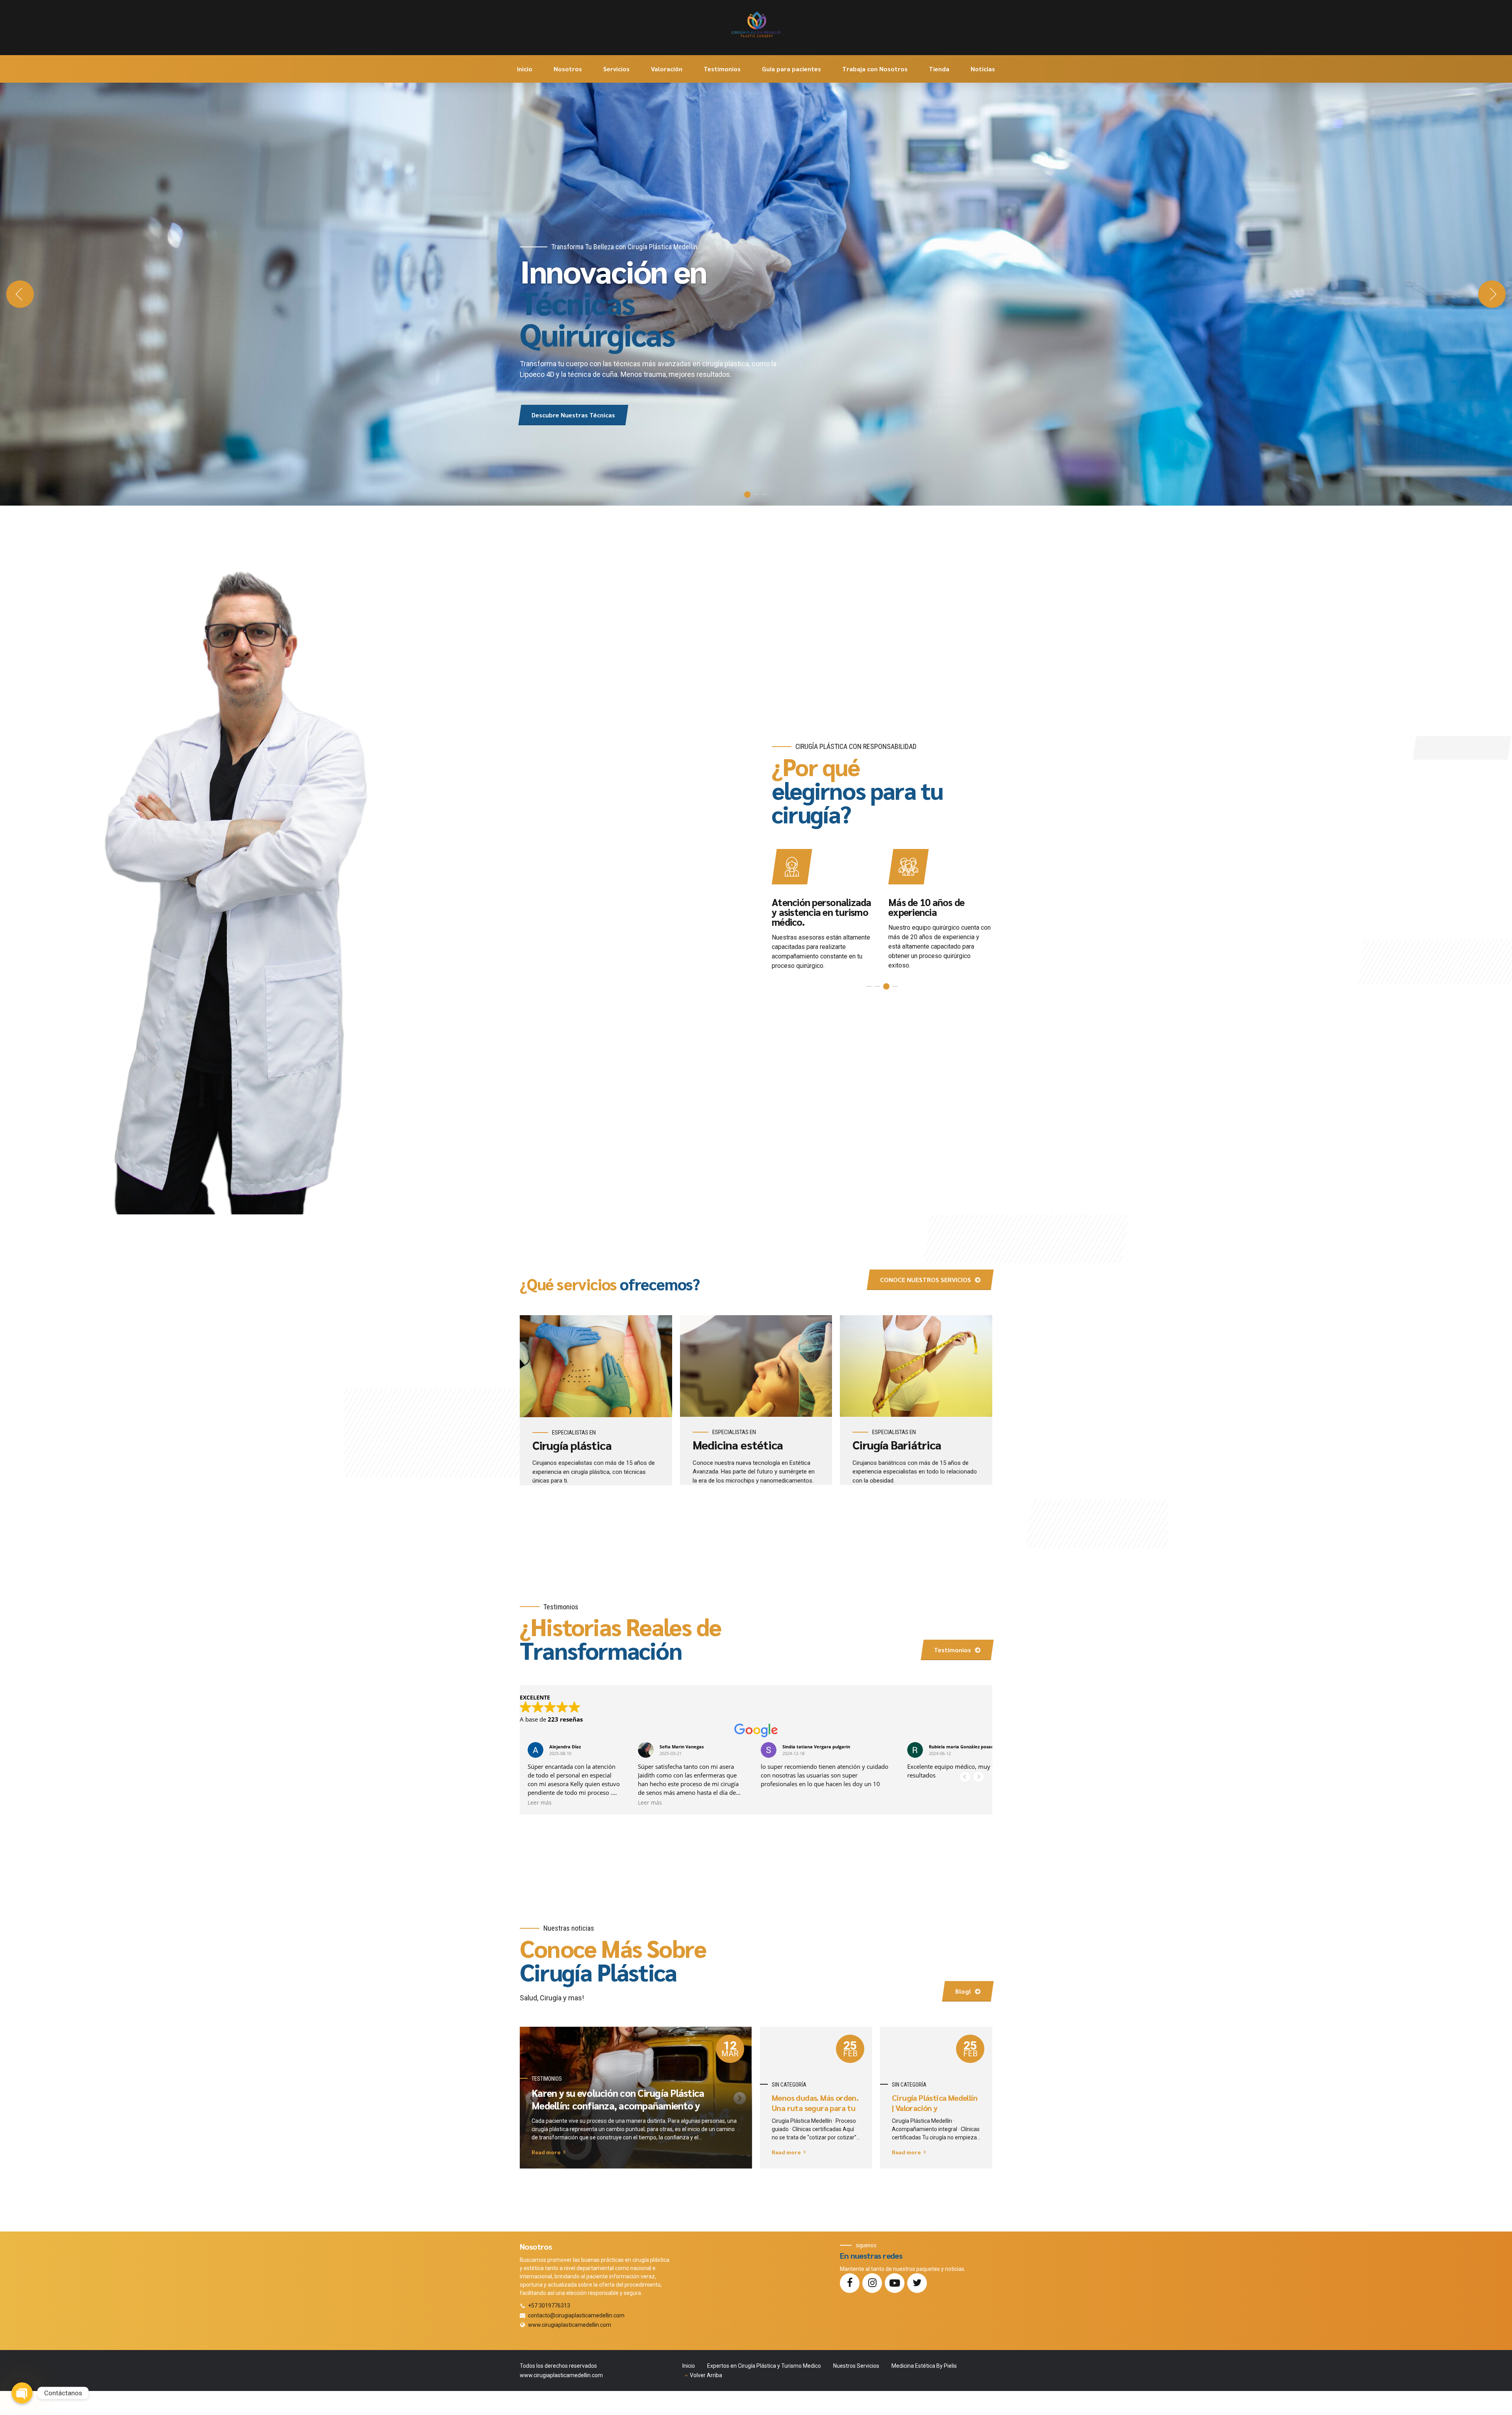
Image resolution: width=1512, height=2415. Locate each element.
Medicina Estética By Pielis (924, 2366)
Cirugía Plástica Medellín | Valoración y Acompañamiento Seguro (936, 2108)
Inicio (525, 69)
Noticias (983, 69)
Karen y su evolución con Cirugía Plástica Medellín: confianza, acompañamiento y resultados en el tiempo (618, 2106)
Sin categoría (789, 2085)
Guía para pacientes (791, 69)
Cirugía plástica (572, 1445)
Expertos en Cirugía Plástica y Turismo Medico (764, 2366)
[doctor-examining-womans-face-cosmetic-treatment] (756, 1366)
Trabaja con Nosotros (875, 69)
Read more (546, 2152)
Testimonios (722, 69)
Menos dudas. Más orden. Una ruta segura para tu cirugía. (815, 2108)
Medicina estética (738, 1445)
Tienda (939, 69)
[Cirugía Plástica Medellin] (596, 1366)
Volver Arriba (706, 2375)
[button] (20, 294)
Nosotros (568, 69)
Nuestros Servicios (856, 2366)
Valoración (667, 69)
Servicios (616, 69)
